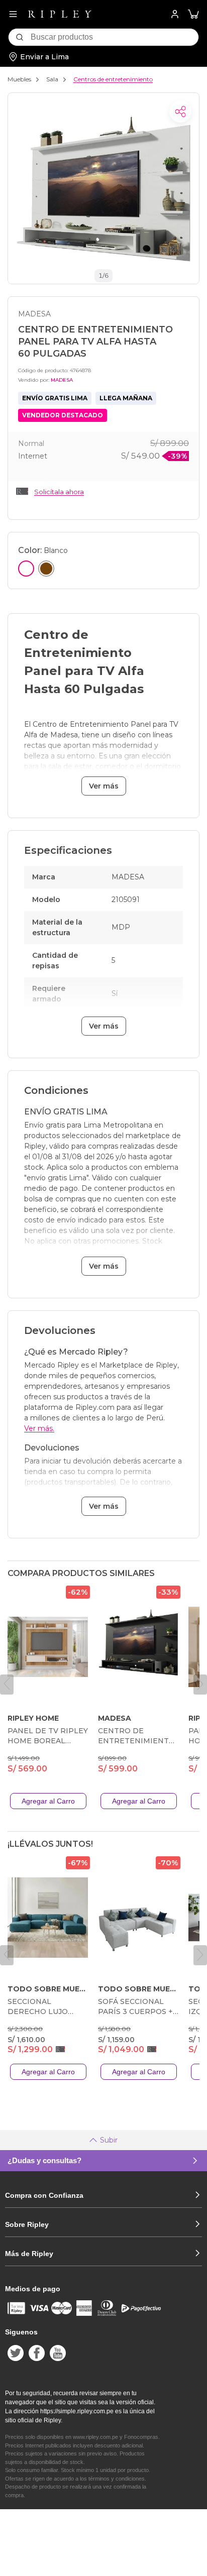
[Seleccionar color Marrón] (46, 569)
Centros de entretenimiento (113, 79)
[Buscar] (20, 37)
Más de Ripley (29, 2254)
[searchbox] (115, 37)
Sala (52, 79)
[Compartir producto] (180, 111)
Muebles (19, 79)
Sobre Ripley (27, 2224)
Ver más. (39, 1428)
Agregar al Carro (48, 1801)
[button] (193, 14)
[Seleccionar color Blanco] (26, 569)
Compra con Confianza (44, 2195)
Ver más (104, 786)
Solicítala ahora (59, 492)
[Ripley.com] (60, 14)
